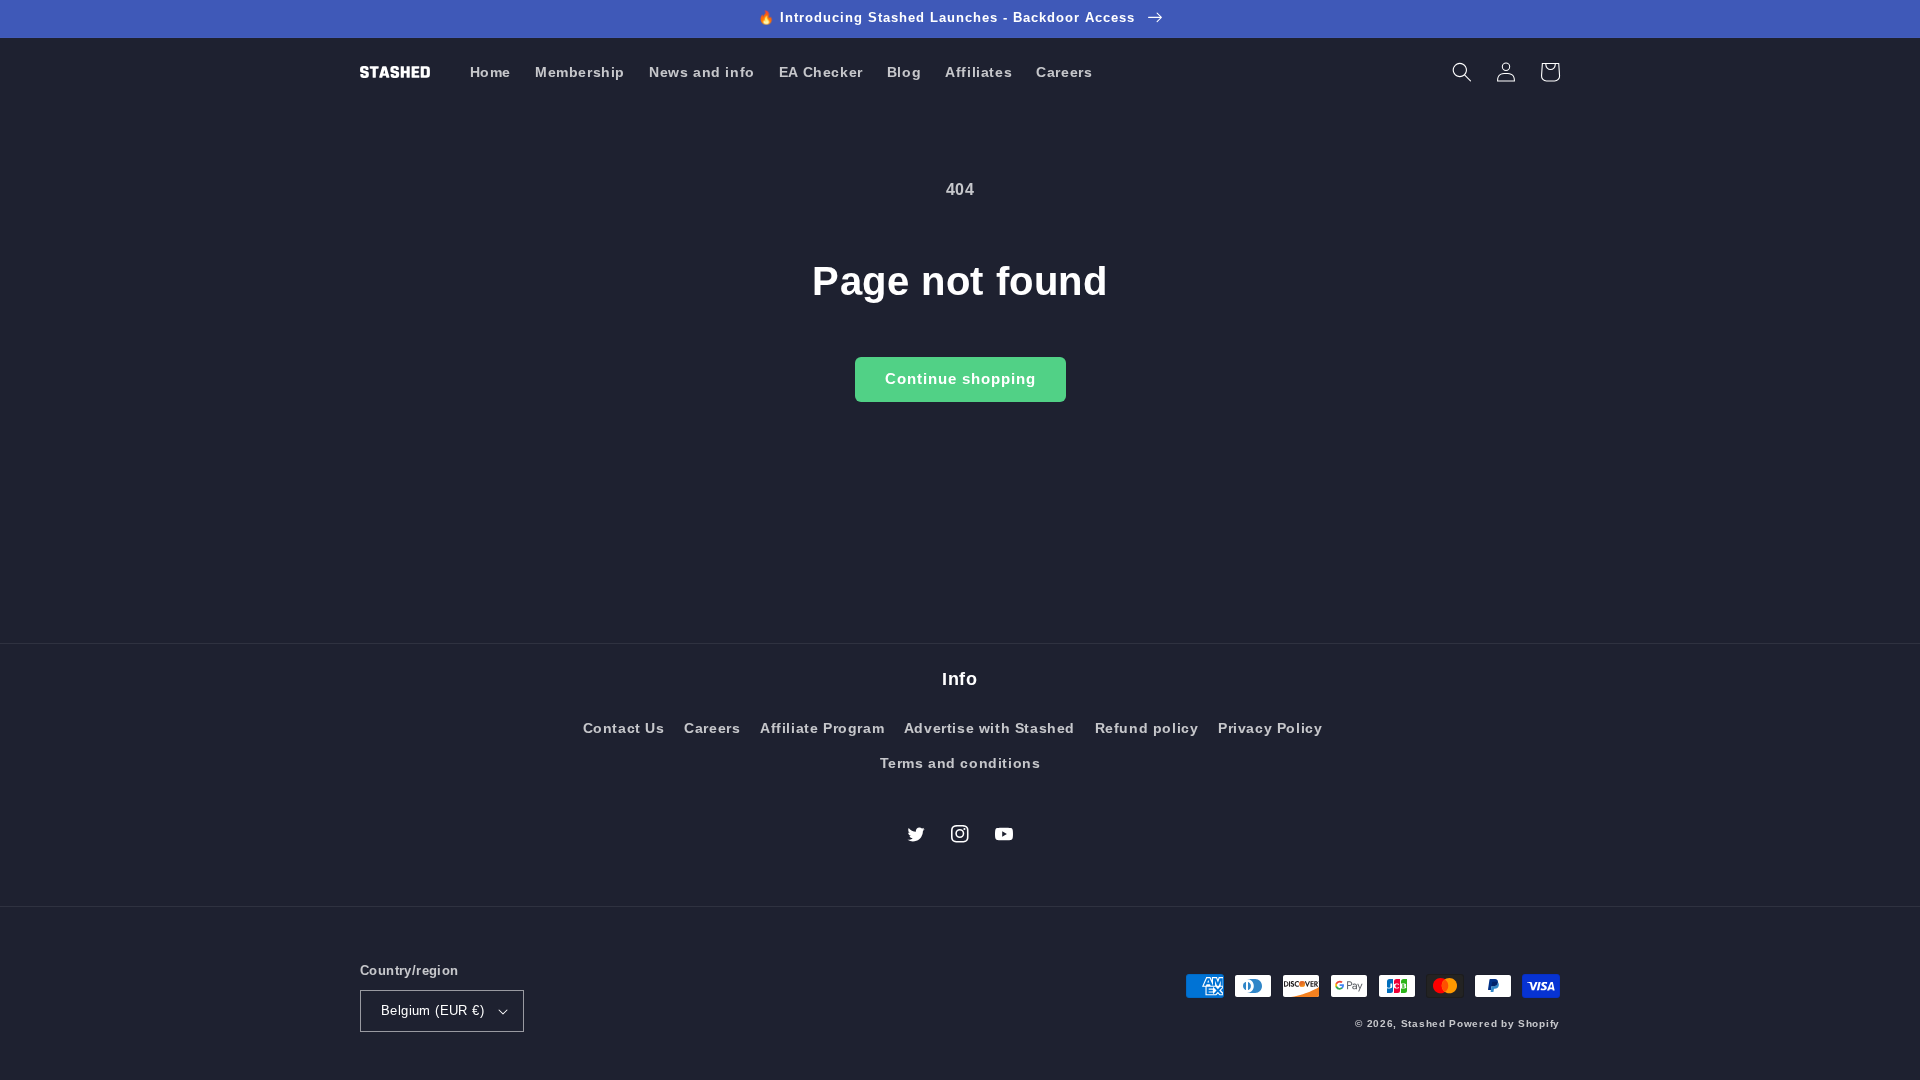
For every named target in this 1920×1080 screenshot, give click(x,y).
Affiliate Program (822, 728)
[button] (1462, 72)
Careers (712, 728)
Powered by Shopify (1504, 1023)
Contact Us (624, 728)
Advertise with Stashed (989, 728)
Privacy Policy (1270, 728)
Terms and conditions (960, 763)
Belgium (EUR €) (432, 1010)
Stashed (1423, 1023)
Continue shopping (960, 378)
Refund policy (1147, 728)
